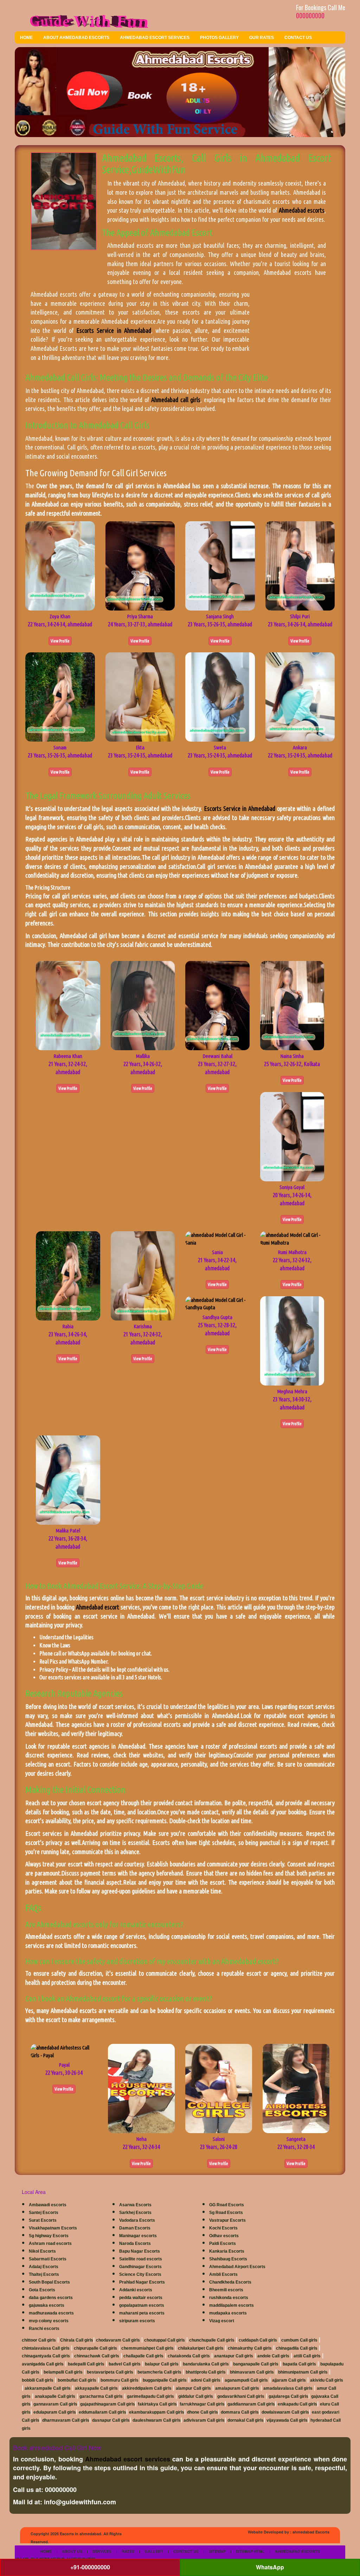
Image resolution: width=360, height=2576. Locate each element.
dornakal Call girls (246, 2420)
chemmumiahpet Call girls (147, 2348)
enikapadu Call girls (297, 2404)
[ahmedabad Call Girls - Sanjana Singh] (220, 565)
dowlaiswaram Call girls (285, 2412)
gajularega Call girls (288, 2396)
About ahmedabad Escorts (76, 38)
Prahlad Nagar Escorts (142, 2282)
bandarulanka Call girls (206, 2364)
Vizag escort (222, 2321)
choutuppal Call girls (165, 2340)
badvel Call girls (125, 2364)
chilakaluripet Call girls (201, 2348)
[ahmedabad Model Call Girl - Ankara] (300, 696)
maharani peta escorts (142, 2313)
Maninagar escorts (138, 2236)
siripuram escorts (137, 2321)
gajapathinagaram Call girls (108, 2404)
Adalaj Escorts (44, 2267)
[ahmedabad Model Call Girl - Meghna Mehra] (292, 1340)
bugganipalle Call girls (165, 2380)
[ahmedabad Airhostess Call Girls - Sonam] (60, 696)
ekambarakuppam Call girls (157, 2412)
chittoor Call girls (39, 2340)
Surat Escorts (43, 2220)
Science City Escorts (140, 2274)
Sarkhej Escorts (135, 2213)
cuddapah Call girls (258, 2340)
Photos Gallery (219, 38)
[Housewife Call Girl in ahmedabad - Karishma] (143, 1275)
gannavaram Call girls (55, 2404)
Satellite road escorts (141, 2259)
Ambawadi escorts (48, 2205)
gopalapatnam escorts (142, 2305)
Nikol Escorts (42, 2251)
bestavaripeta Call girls (110, 2372)
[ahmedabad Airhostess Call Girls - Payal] (64, 2051)
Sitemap (217, 2551)
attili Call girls (307, 2356)
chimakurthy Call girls (250, 2348)
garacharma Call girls (101, 2396)
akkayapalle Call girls (96, 2388)
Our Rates (262, 38)
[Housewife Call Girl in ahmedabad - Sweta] (220, 696)
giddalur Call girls (196, 2396)
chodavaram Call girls (118, 2340)
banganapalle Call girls (256, 2364)
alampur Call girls (193, 2388)
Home (26, 38)
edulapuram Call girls (55, 2412)
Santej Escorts (44, 2213)
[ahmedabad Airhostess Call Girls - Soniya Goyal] (292, 1136)
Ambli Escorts (223, 2274)
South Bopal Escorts (49, 2282)
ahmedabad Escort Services (155, 38)
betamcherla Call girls (159, 2372)
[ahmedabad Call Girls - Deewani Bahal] (217, 1005)
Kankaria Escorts (227, 2251)
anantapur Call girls (234, 2356)
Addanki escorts (136, 2290)
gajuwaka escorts (47, 2305)
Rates (128, 2551)
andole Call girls (273, 2356)
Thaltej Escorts (44, 2274)
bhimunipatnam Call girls (303, 2372)
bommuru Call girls (120, 2380)
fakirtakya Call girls (157, 2404)
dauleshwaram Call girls (157, 2420)
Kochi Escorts (223, 2228)
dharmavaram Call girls (66, 2420)
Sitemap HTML (250, 2551)
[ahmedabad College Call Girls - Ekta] (140, 696)
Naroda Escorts (135, 2243)
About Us (72, 2551)
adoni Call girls (206, 2380)
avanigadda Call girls (43, 2364)
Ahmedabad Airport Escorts (237, 2267)
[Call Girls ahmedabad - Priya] (140, 565)
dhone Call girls (202, 2412)
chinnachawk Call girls (97, 2356)
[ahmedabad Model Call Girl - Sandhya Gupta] (217, 1303)
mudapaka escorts (228, 2313)
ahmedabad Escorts (311, 2532)
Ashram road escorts (50, 2243)
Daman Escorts (135, 2228)
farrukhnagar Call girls (202, 2404)
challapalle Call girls (143, 2356)
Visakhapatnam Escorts (53, 2228)
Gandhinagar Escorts (140, 2267)
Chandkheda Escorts (230, 2282)
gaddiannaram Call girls (251, 2404)
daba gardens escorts (51, 2298)
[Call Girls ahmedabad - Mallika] (143, 1005)
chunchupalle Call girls (212, 2340)
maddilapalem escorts (232, 2305)
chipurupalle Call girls (95, 2348)
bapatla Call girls (299, 2364)
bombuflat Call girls (77, 2380)
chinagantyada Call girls (46, 2356)
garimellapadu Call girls (150, 2396)
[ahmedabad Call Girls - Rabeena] (68, 1005)
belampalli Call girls (63, 2372)
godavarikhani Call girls (241, 2396)
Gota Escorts (42, 2290)
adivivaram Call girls (204, 2420)
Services (102, 2551)
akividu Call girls (327, 2380)
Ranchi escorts (44, 2329)
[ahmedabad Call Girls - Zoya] (60, 565)
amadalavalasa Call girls (288, 2388)
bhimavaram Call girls (252, 2372)
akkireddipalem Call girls (147, 2388)
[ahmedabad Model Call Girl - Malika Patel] (68, 1480)
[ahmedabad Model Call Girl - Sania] (217, 1238)
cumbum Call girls (299, 2340)
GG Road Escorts (227, 2205)
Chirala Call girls (77, 2340)
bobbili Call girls (38, 2380)
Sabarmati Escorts (48, 2259)
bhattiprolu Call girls (206, 2372)
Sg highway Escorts (49, 2236)
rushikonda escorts (229, 2298)
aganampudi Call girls (246, 2380)
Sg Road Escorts (226, 2213)
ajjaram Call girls (289, 2380)
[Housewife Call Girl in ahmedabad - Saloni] (219, 2088)
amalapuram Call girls (237, 2388)
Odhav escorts (224, 2236)
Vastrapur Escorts (227, 2220)
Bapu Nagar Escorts (140, 2251)
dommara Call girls (240, 2412)
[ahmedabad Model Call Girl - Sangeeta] (296, 2088)
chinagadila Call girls (297, 2348)
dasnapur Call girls (111, 2420)
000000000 (310, 15)
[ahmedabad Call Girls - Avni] (300, 565)
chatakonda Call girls (189, 2356)
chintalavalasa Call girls (46, 2348)
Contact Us (298, 38)
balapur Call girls (162, 2364)
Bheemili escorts (226, 2290)
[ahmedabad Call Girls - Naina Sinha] (292, 1005)
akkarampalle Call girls (48, 2388)
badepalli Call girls (86, 2364)
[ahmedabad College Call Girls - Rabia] (68, 1275)
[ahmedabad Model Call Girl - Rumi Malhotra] (292, 1238)
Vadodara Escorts (137, 2220)
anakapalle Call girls (55, 2396)
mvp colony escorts (49, 2321)
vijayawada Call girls (287, 2420)
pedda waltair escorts (141, 2298)
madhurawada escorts (51, 2313)
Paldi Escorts (223, 2243)
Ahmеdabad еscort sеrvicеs (128, 2459)
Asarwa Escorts (135, 2205)
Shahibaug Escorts (228, 2259)
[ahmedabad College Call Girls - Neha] (141, 2088)
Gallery (154, 2551)
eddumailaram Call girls (102, 2412)
